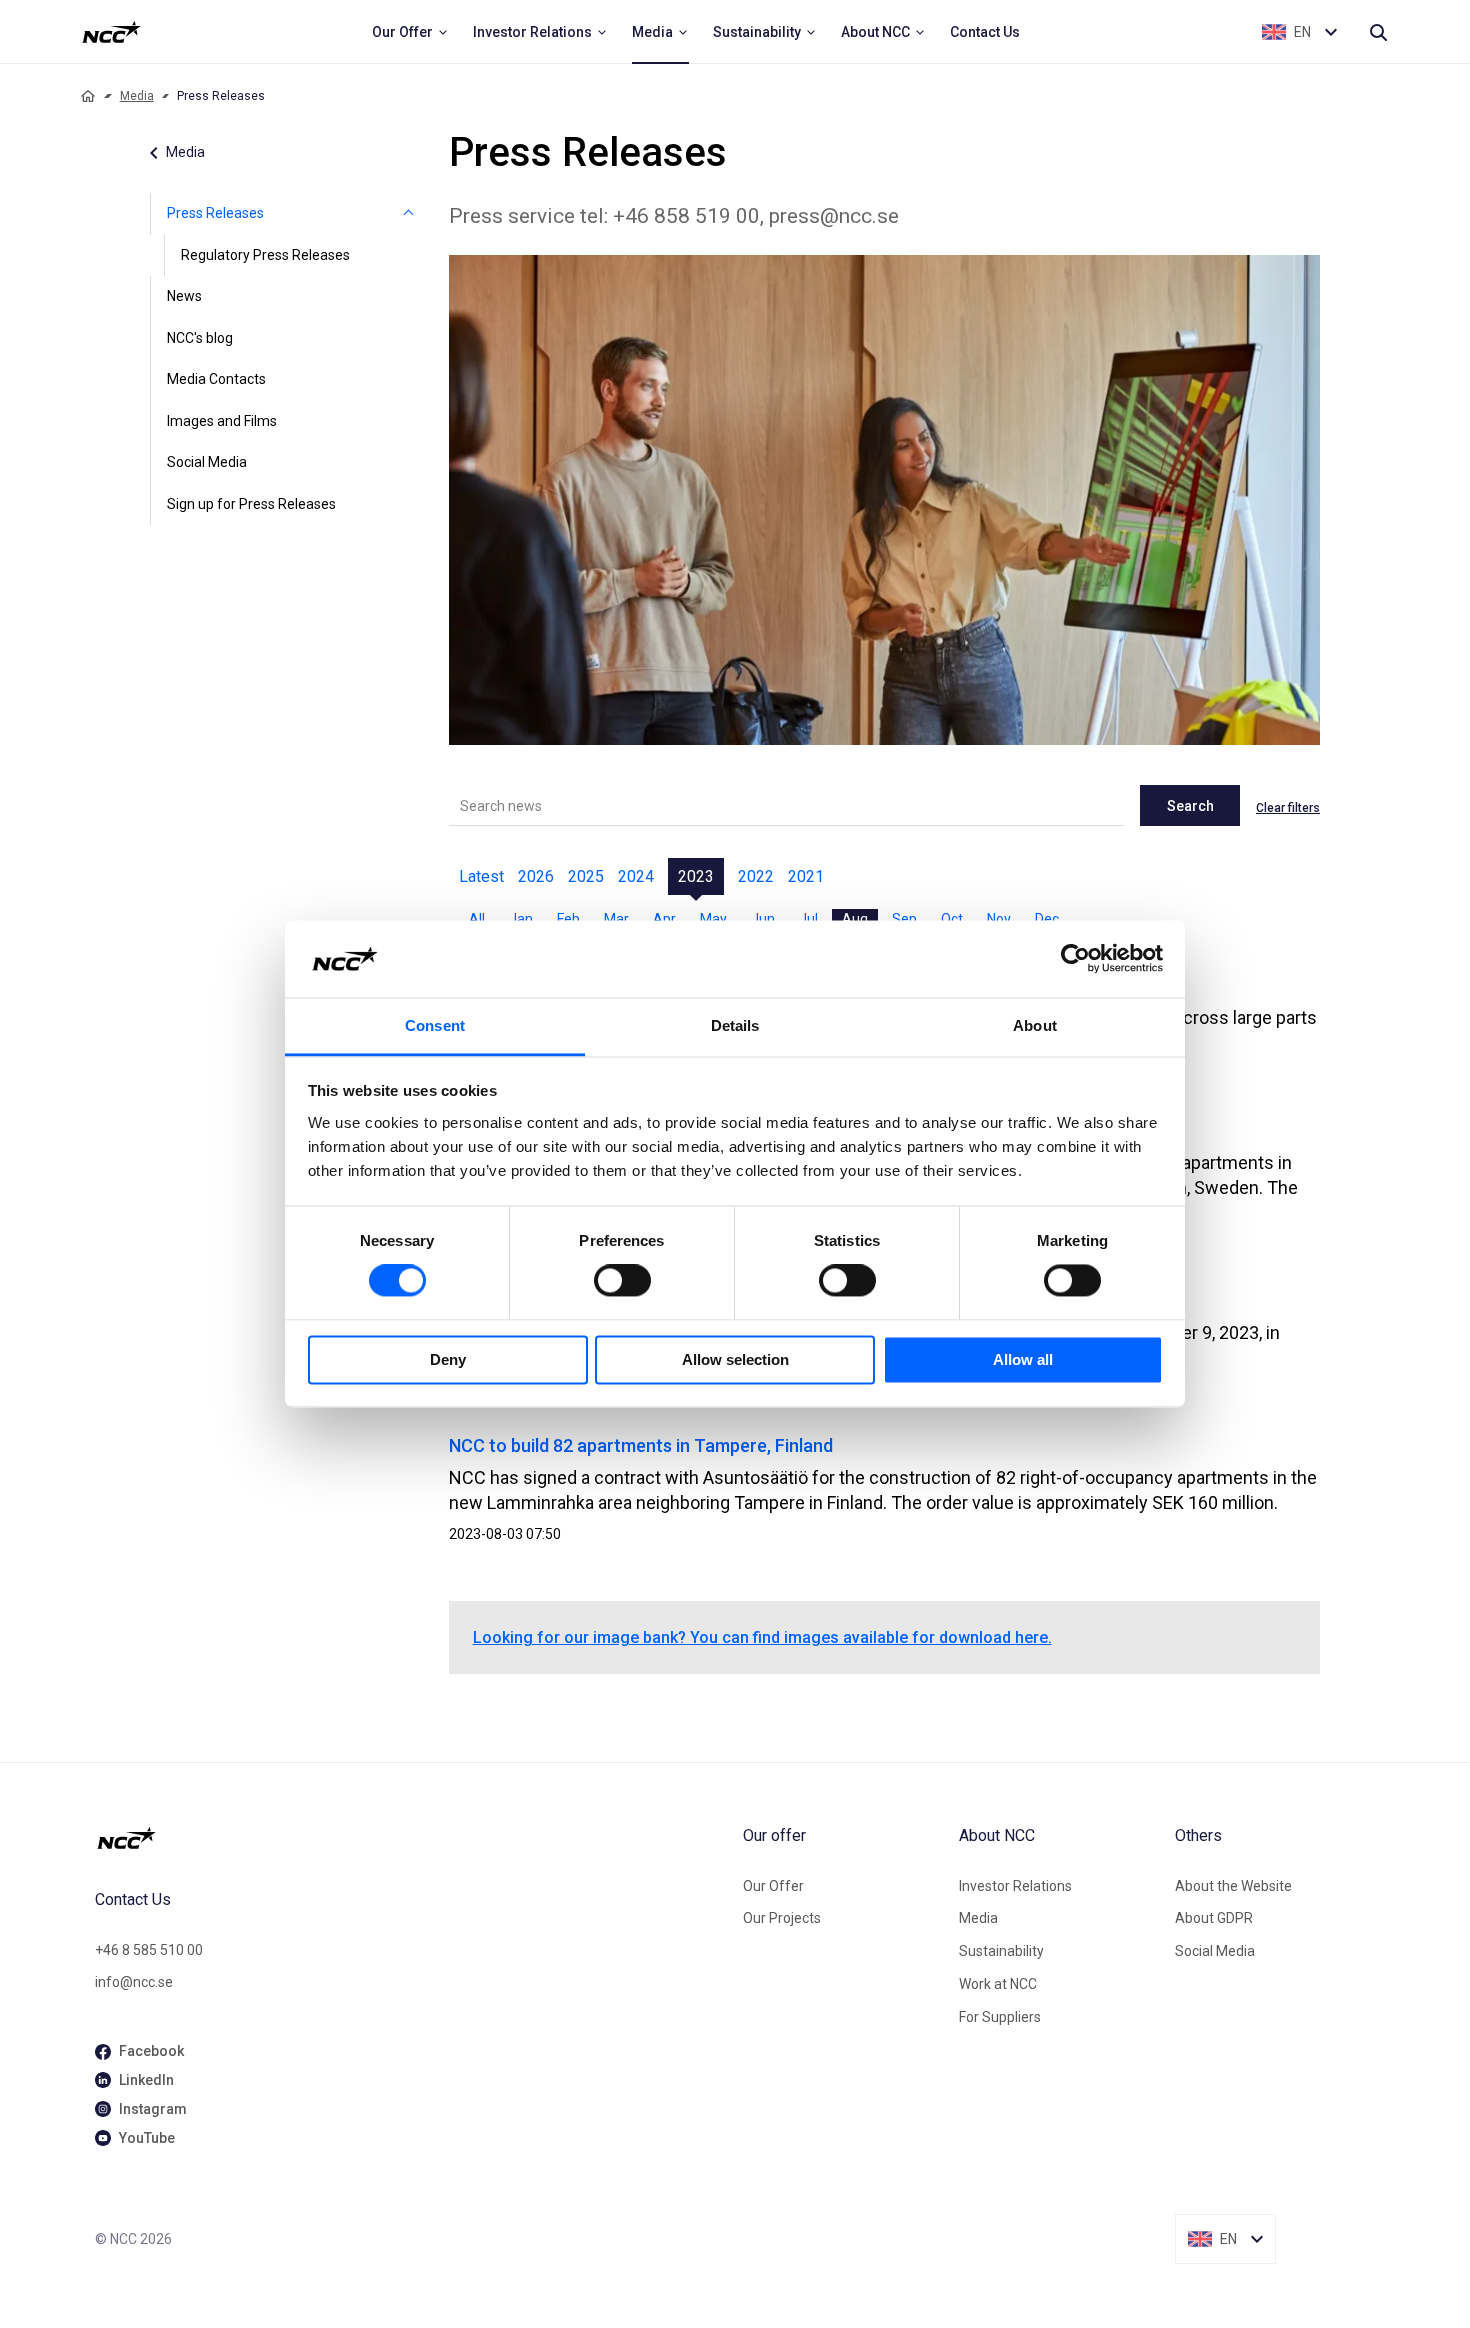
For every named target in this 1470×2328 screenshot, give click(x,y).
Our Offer (773, 1886)
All (477, 919)
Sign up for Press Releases (251, 504)
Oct (952, 919)
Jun (763, 919)
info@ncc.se (134, 1982)
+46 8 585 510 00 (149, 1950)
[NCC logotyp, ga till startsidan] (111, 32)
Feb (568, 919)
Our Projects (782, 1918)
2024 (636, 876)
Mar (616, 919)
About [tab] (1035, 1025)
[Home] (88, 96)
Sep (904, 919)
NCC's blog (200, 338)
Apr (664, 919)
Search (1190, 806)
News (184, 296)
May (713, 919)
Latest (481, 876)
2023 (696, 876)
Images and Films (222, 421)
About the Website (1233, 1886)
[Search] (1378, 32)
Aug (855, 919)
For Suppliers (1000, 2017)
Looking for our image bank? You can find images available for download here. (762, 1637)
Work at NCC (998, 1984)
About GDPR (1214, 1918)
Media (137, 96)
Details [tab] (735, 1025)
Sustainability (1001, 1951)
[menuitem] (410, 32)
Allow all (1023, 1359)
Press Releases (215, 213)
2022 (756, 876)
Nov (999, 919)
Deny (448, 1359)
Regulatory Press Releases (265, 255)
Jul (808, 919)
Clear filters (1288, 808)
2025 (586, 876)
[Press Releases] (409, 214)
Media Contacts (216, 379)
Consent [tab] (435, 1025)
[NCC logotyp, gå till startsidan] (411, 1838)
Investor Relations (1015, 1886)
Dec (1047, 919)
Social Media (207, 462)
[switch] (622, 1281)
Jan (521, 919)
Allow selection (735, 1359)
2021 (806, 876)
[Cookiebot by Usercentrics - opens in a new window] (1075, 959)
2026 (536, 876)
